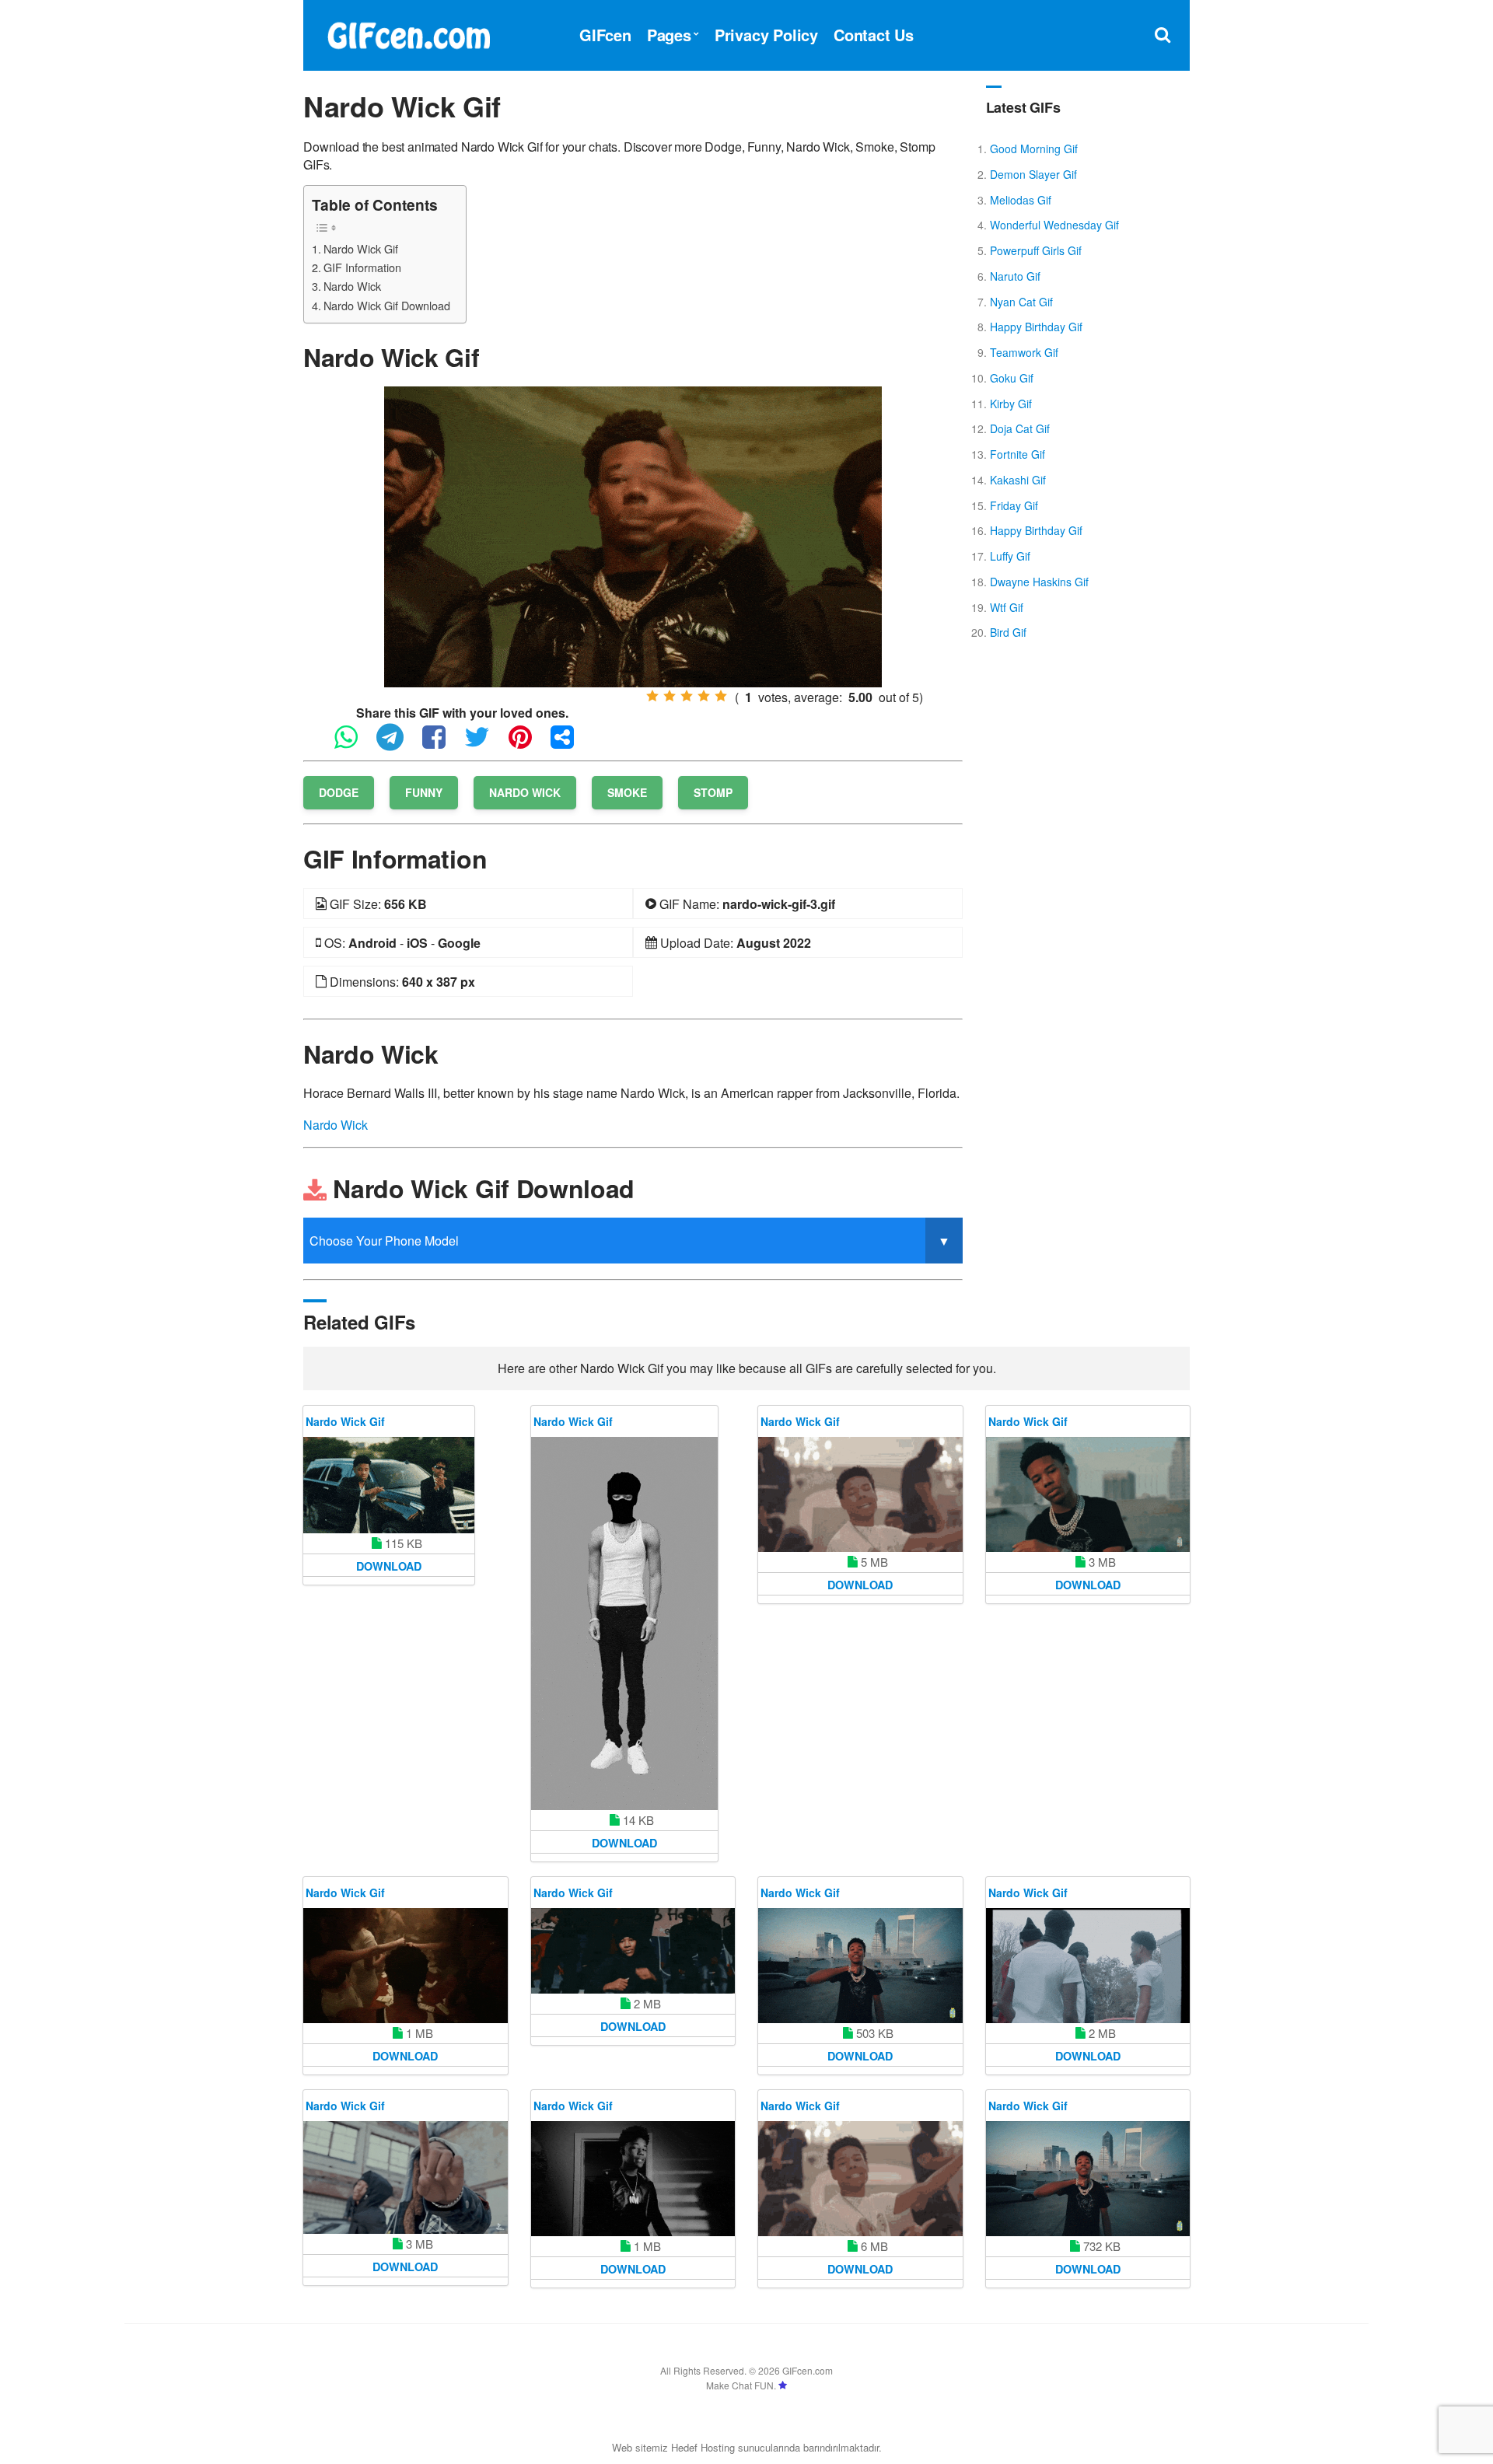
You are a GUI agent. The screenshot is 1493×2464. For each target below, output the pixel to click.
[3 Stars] (687, 696)
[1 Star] (652, 696)
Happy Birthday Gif (1036, 327)
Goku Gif (1012, 378)
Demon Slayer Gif (1033, 174)
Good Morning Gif (1034, 149)
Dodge (339, 792)
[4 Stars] (704, 696)
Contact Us (874, 35)
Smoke (627, 792)
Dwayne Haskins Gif (1039, 582)
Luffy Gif (1010, 556)
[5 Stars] (721, 696)
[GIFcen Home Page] (408, 33)
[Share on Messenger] (570, 744)
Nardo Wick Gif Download (387, 305)
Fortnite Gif (1017, 454)
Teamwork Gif (1024, 352)
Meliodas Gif (1021, 200)
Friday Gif (1014, 505)
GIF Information (362, 267)
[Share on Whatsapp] (354, 744)
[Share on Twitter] (485, 744)
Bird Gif (1008, 632)
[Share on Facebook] (442, 744)
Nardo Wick (352, 286)
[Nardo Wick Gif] (633, 535)
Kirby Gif (1011, 404)
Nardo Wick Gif (361, 248)
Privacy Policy (766, 35)
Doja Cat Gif (1020, 428)
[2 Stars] (670, 696)
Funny (424, 792)
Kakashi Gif (1018, 480)
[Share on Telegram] (398, 744)
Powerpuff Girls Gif (1036, 250)
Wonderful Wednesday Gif (1054, 225)
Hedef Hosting (703, 2447)
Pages (669, 35)
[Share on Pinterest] (528, 744)
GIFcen (605, 35)
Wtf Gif (1007, 607)
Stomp (713, 792)
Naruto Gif (1015, 276)
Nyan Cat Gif (1021, 302)
